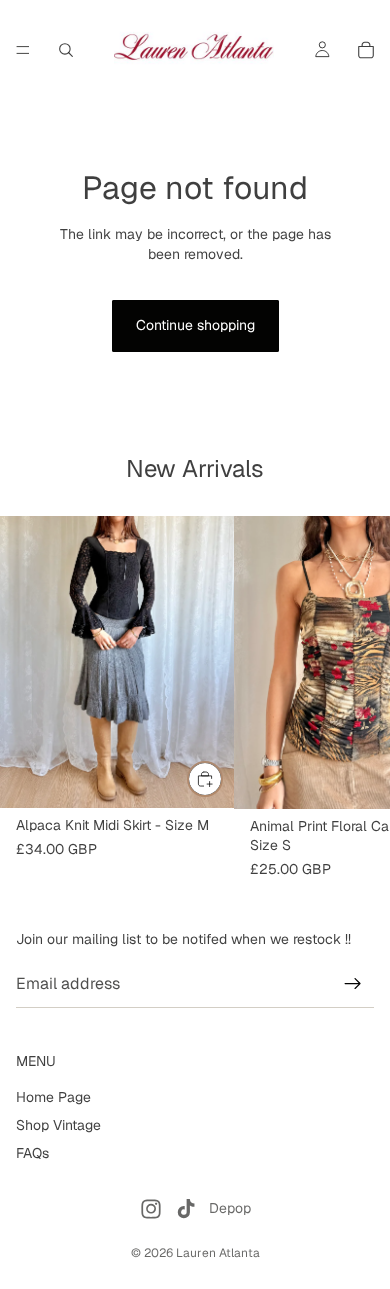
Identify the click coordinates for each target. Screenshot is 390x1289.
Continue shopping (195, 325)
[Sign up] (353, 984)
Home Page (53, 1097)
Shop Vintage (58, 1125)
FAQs (32, 1152)
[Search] (66, 50)
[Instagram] (151, 1209)
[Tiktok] (186, 1209)
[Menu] (23, 50)
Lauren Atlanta (218, 1253)
